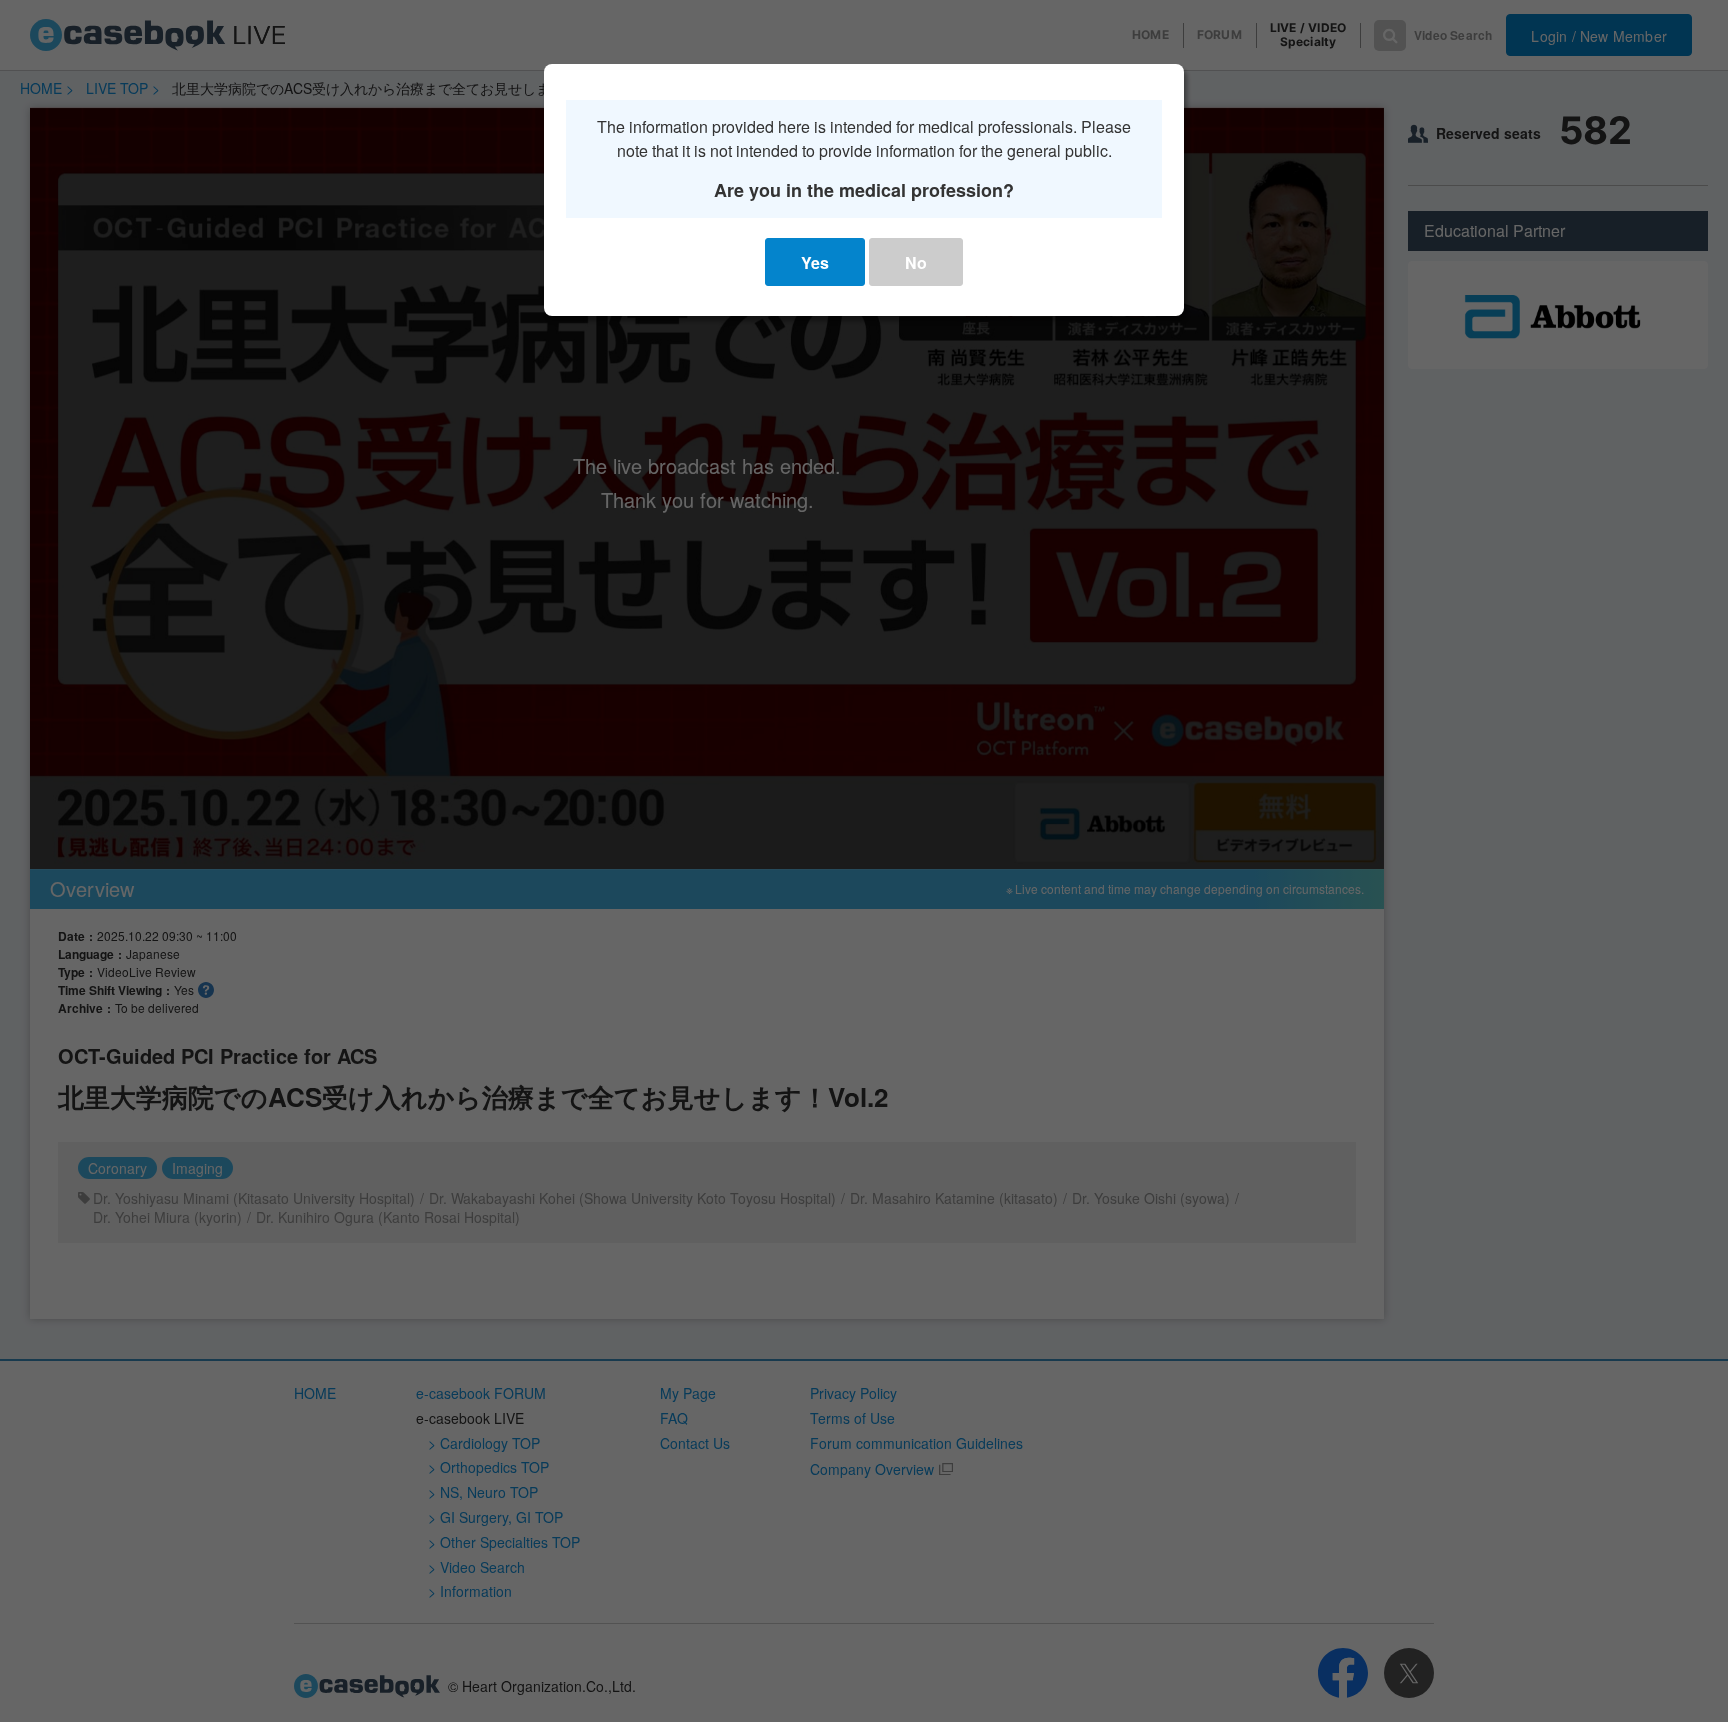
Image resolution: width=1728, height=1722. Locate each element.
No (916, 262)
